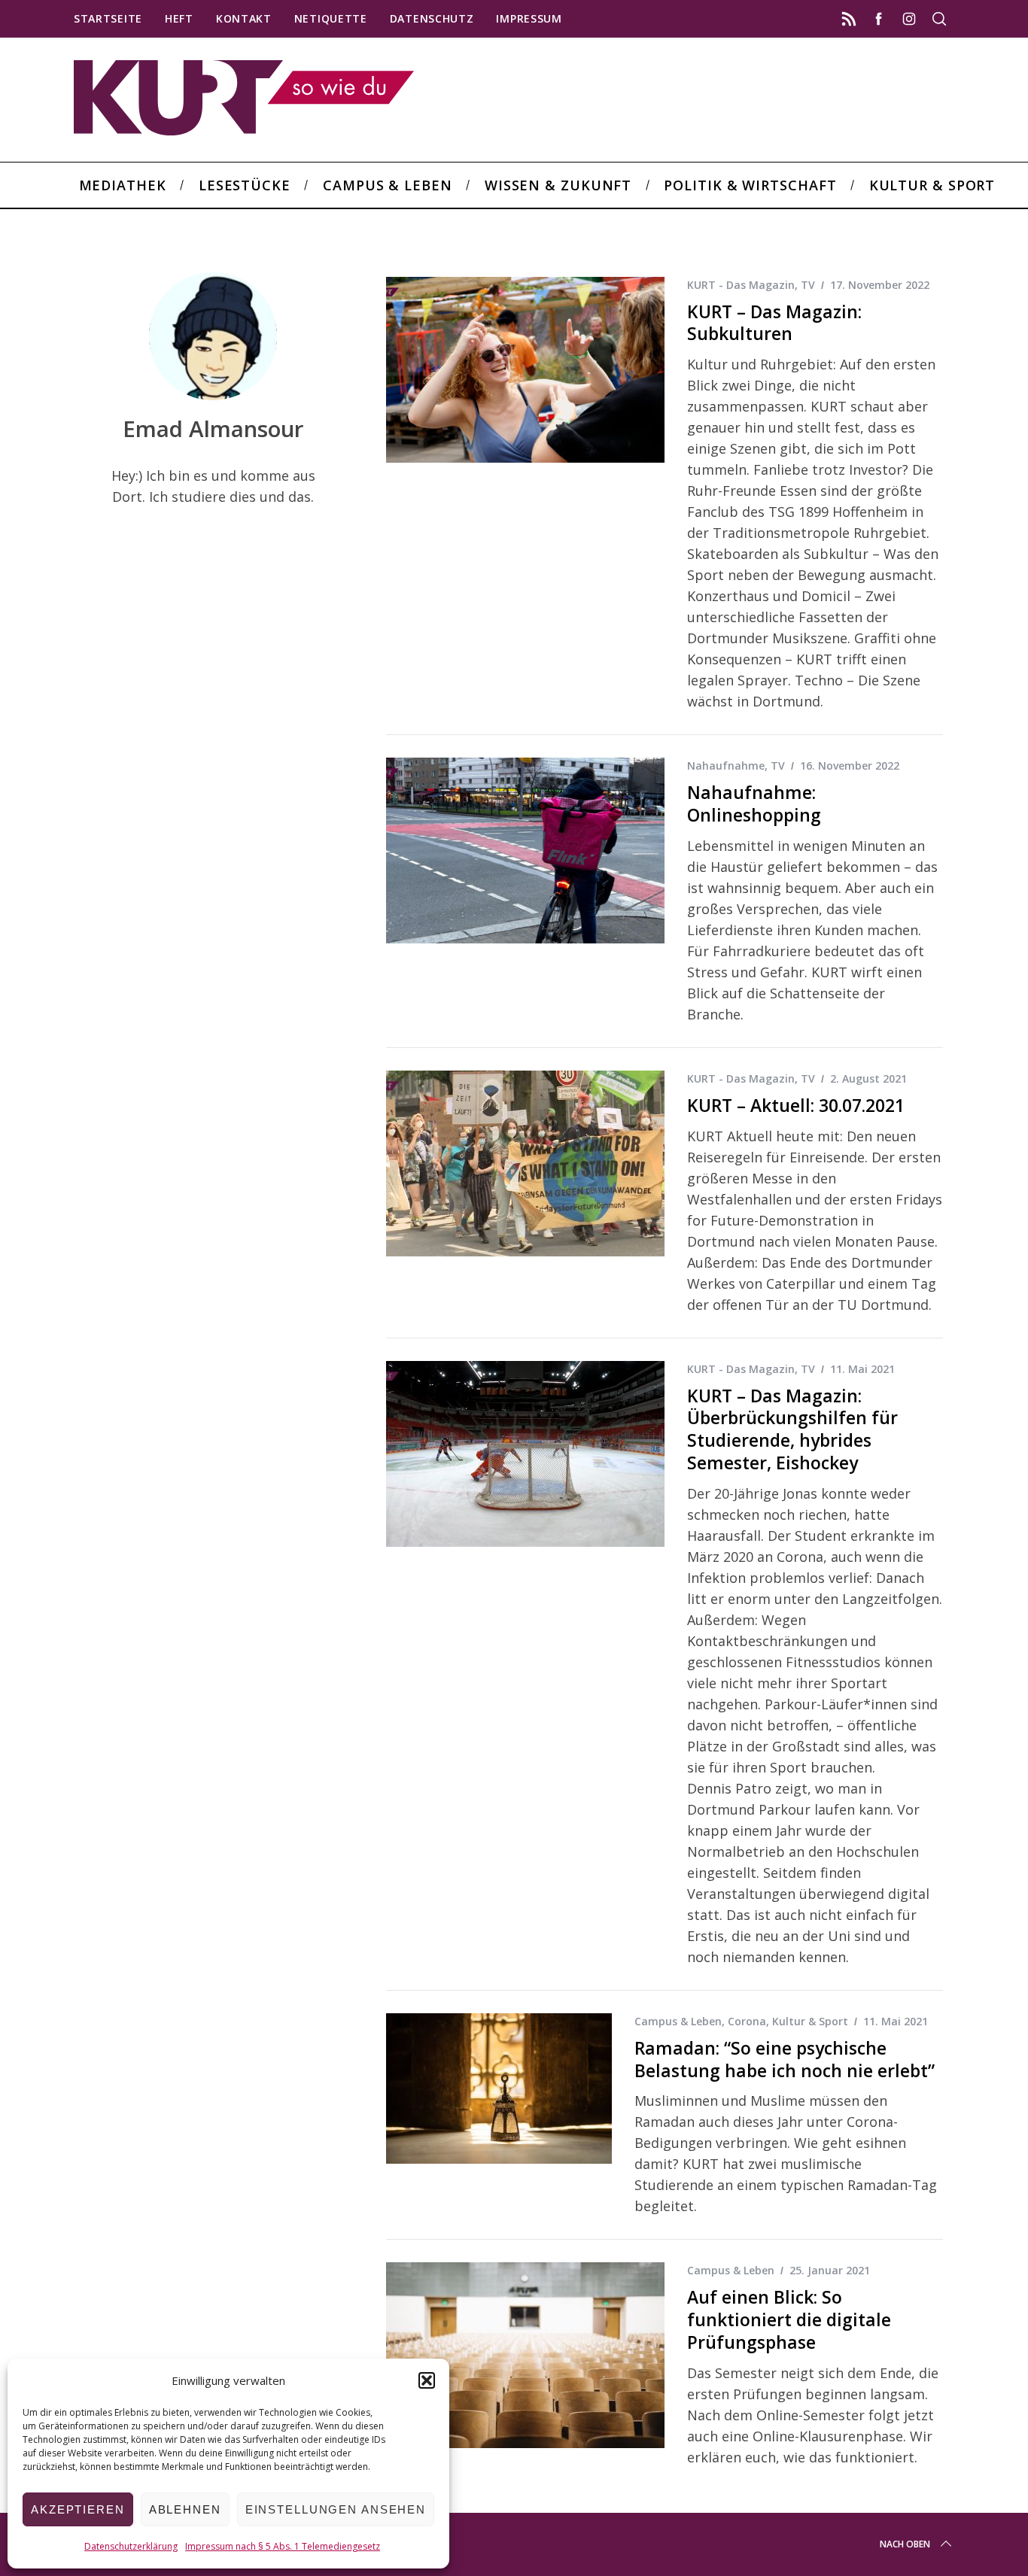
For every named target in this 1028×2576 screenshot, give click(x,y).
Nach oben (905, 2544)
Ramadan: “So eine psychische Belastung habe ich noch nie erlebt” (785, 2060)
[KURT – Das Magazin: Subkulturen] (525, 370)
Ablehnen (185, 2509)
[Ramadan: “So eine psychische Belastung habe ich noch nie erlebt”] (499, 2088)
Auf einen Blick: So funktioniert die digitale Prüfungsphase (789, 2320)
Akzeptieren (78, 2509)
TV (808, 285)
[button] (427, 2380)
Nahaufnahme (726, 766)
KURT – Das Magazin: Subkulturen (774, 323)
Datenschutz (432, 18)
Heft (179, 18)
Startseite (108, 18)
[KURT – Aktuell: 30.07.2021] (525, 1163)
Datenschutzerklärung (131, 2546)
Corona (747, 2021)
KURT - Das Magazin (741, 285)
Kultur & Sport (810, 2021)
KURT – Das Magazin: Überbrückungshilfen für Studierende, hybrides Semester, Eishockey (792, 1429)
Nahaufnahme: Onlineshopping (754, 804)
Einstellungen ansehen (336, 2509)
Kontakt (244, 18)
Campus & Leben (678, 2021)
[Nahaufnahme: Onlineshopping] (525, 851)
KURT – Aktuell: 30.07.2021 (796, 1106)
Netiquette (331, 18)
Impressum (529, 18)
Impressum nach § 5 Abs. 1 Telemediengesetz (283, 2546)
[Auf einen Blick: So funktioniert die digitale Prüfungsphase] (525, 2355)
